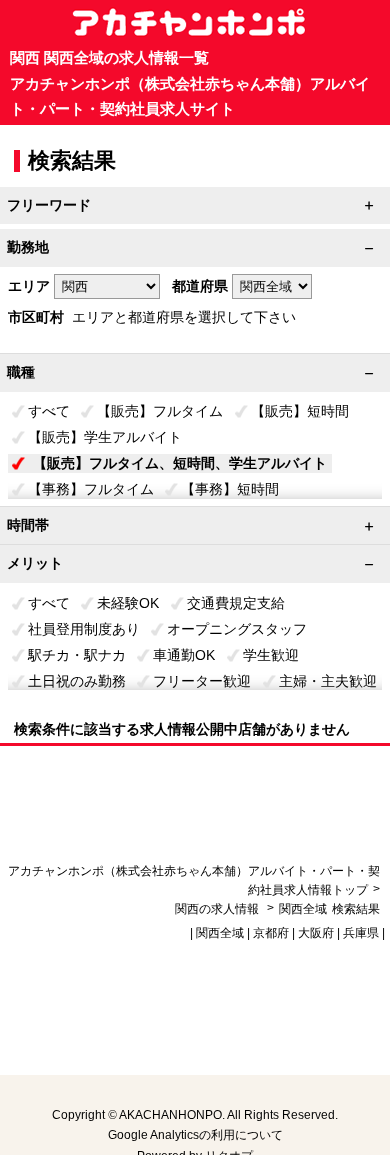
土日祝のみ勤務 (77, 681)
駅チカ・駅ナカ (77, 655)
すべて (49, 411)
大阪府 (316, 933)
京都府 (271, 933)
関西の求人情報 (218, 909)
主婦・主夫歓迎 (328, 681)
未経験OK (128, 603)
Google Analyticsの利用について (195, 1135)
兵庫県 (361, 933)
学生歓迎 (271, 655)
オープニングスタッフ (237, 629)
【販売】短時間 (300, 411)
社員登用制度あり (84, 629)
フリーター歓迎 (202, 681)
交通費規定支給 (236, 603)
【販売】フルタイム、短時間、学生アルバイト (180, 463)
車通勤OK (184, 655)
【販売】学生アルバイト (105, 437)
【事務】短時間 (230, 489)
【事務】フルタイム (91, 489)
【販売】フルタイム (160, 411)
